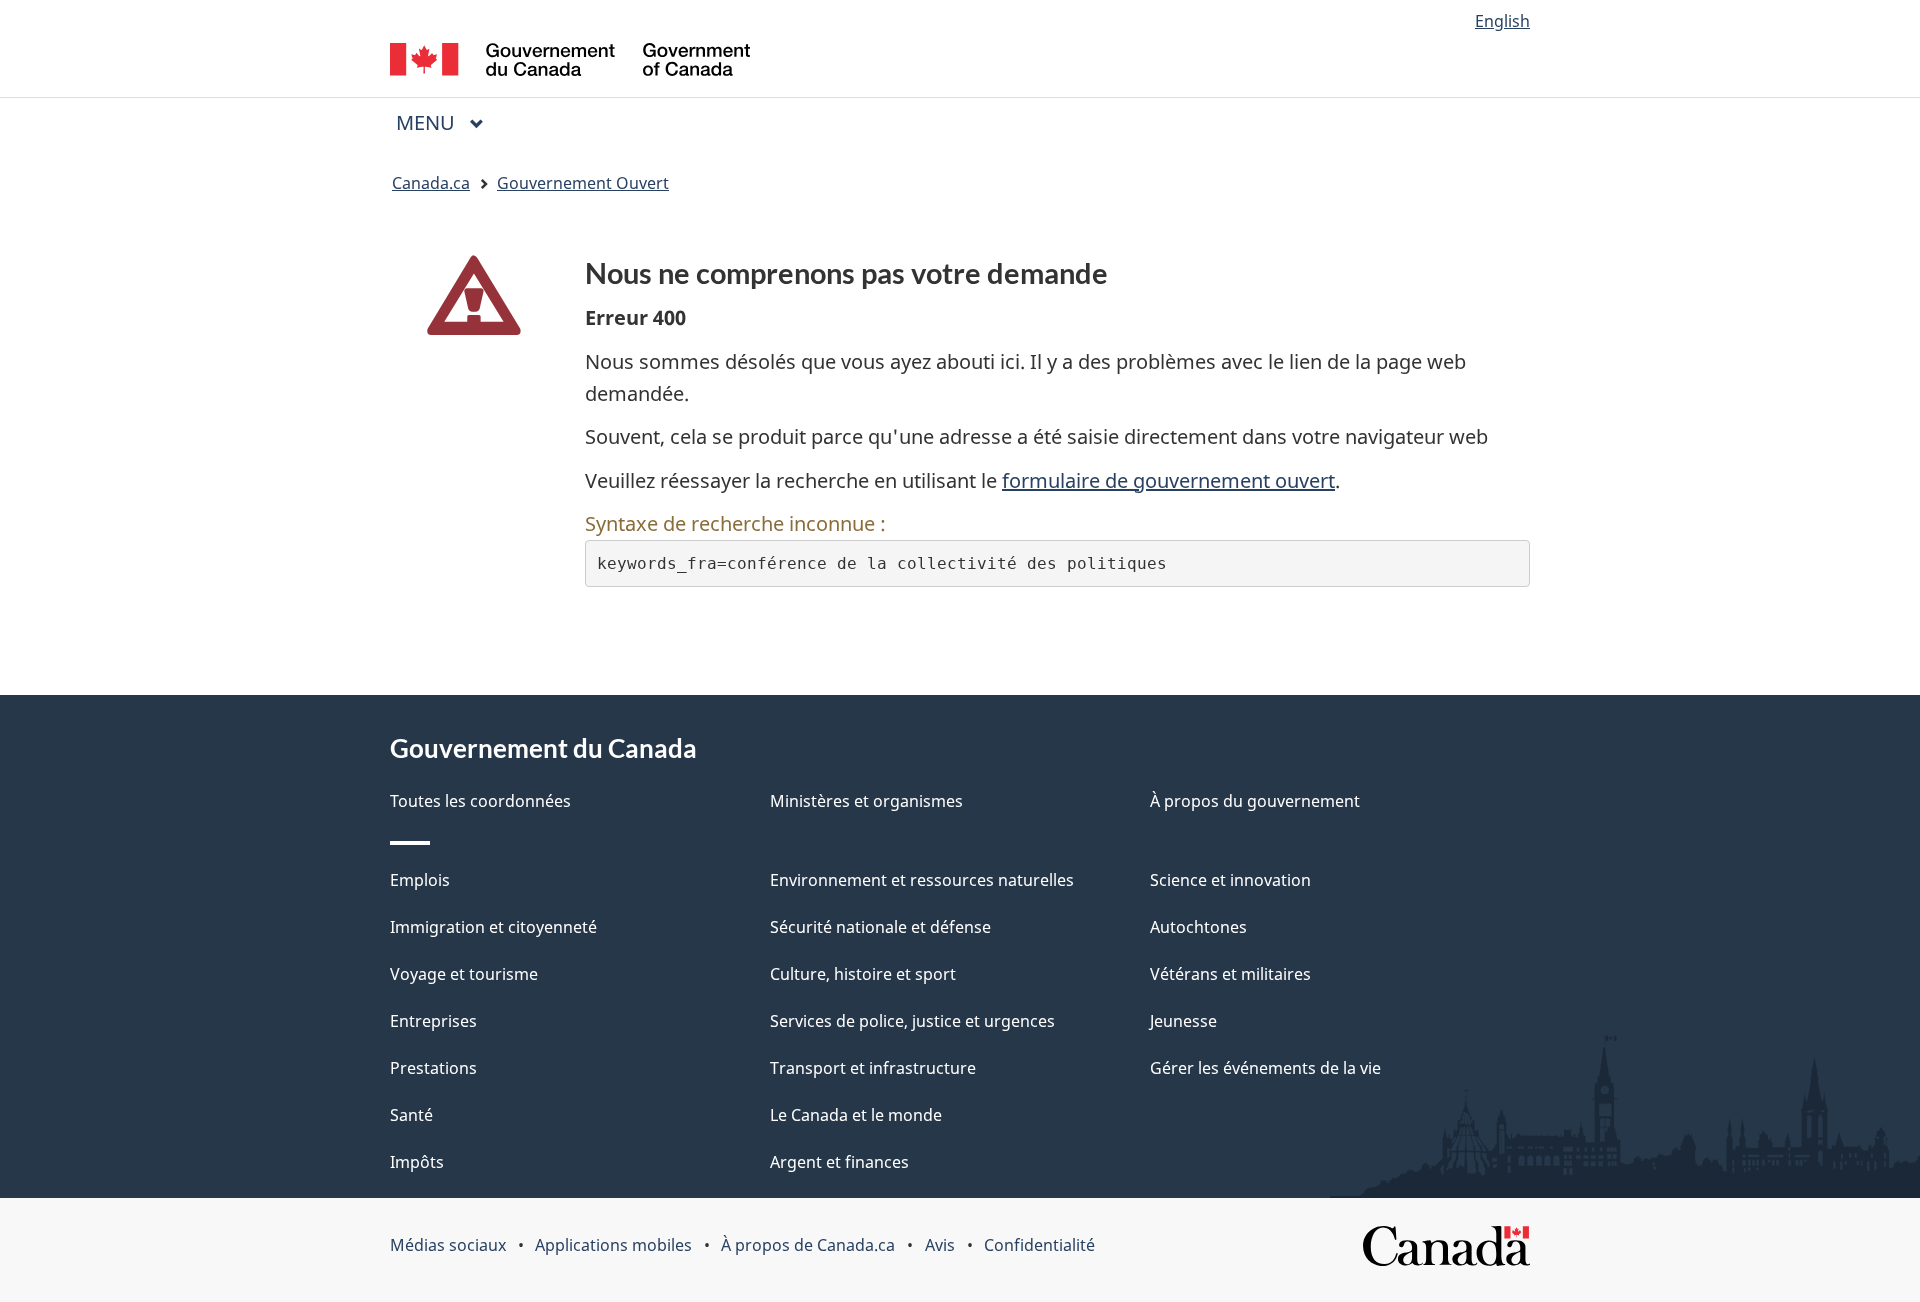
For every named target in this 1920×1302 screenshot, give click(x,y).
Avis (940, 1245)
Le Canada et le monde (856, 1115)
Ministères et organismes (866, 801)
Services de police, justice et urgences (912, 1021)
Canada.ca (431, 183)
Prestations (433, 1068)
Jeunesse (1183, 1021)
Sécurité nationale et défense (880, 927)
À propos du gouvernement (1255, 801)
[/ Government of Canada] (570, 62)
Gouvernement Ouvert (583, 183)
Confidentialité (1039, 1245)
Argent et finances (839, 1162)
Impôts (417, 1162)
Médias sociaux (448, 1245)
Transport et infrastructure (873, 1068)
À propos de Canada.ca (808, 1245)
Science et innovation (1230, 880)
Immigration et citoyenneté (493, 927)
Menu (448, 122)
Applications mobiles (613, 1245)
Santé (411, 1115)
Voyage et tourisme (464, 974)
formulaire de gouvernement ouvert (1168, 480)
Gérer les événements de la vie (1265, 1068)
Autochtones (1198, 927)
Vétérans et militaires (1230, 974)
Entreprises (433, 1021)
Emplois (420, 880)
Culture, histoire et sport (863, 974)
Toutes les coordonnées (480, 801)
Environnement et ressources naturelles (922, 880)
